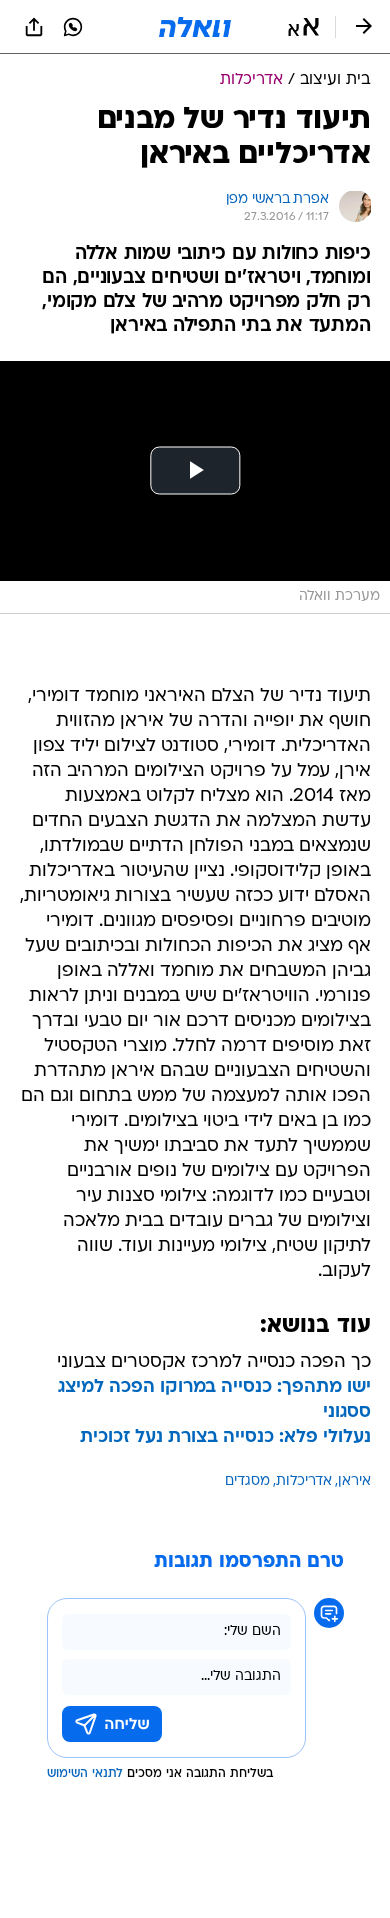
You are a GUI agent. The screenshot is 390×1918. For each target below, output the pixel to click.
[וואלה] (195, 27)
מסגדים (247, 1481)
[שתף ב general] (34, 27)
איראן (354, 1481)
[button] (303, 27)
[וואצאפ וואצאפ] (73, 27)
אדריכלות (304, 1481)
